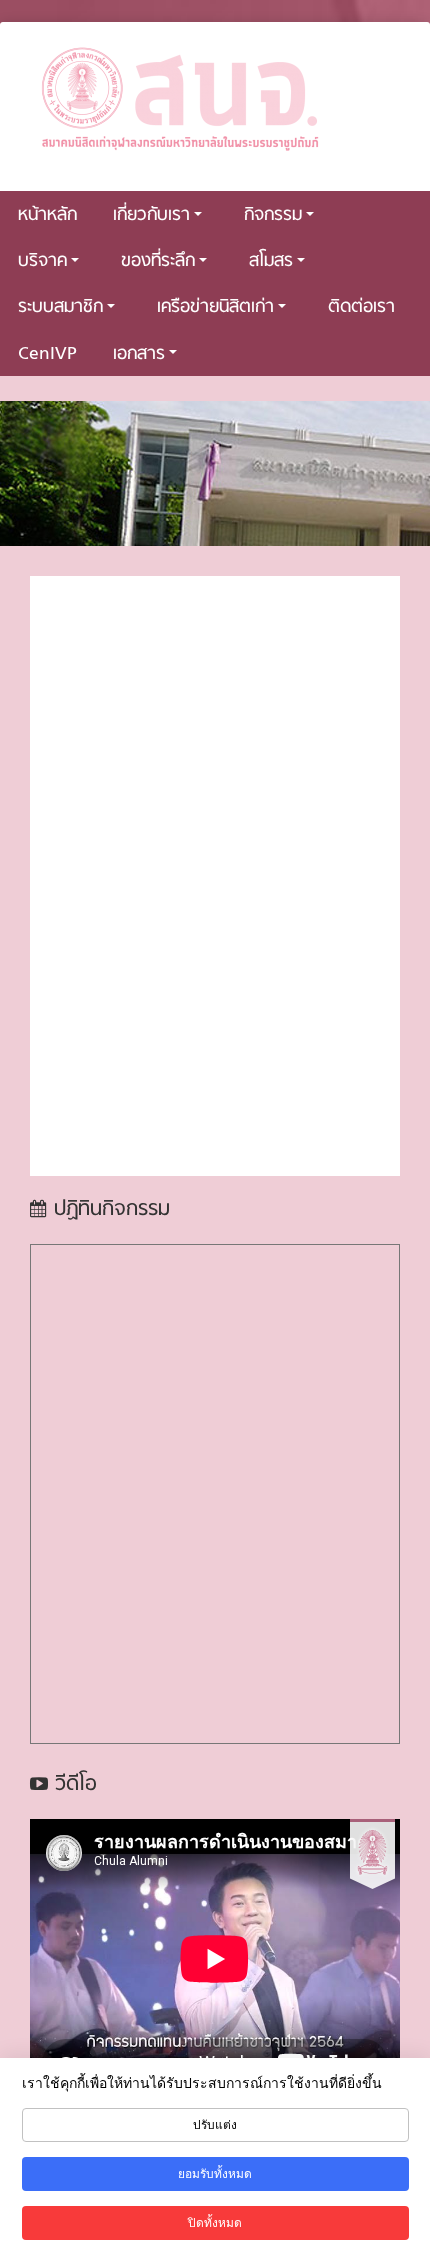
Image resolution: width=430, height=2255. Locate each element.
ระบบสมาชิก (60, 307)
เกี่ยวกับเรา (151, 215)
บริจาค (42, 261)
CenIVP (47, 354)
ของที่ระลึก (158, 261)
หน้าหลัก (47, 215)
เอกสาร (139, 354)
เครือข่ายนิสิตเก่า (215, 307)
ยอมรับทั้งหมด (215, 2174)
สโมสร (271, 261)
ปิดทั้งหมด (215, 2223)
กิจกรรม (273, 215)
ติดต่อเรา (361, 307)
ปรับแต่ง (215, 2125)
